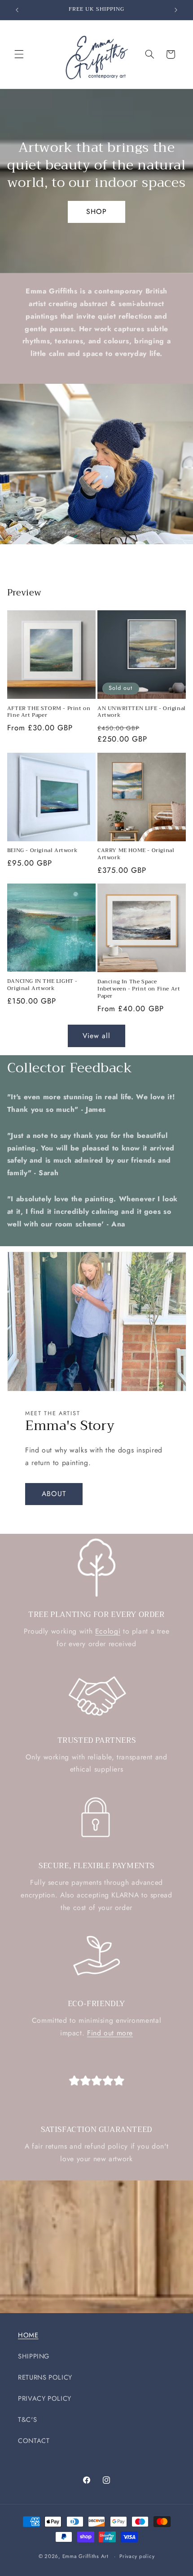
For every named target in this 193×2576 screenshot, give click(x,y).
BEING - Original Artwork (42, 851)
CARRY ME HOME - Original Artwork (136, 854)
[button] (19, 54)
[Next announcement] (176, 10)
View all (96, 1036)
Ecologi (108, 1631)
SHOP (96, 211)
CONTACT (34, 2441)
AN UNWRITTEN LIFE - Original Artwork (142, 712)
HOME (28, 2335)
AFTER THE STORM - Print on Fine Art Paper (49, 712)
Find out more (110, 2033)
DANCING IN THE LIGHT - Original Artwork (42, 985)
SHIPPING (34, 2356)
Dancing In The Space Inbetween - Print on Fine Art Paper (139, 989)
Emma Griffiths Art (86, 2556)
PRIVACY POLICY (45, 2398)
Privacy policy (137, 2556)
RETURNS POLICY (45, 2377)
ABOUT (54, 1494)
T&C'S (27, 2420)
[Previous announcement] (17, 10)
